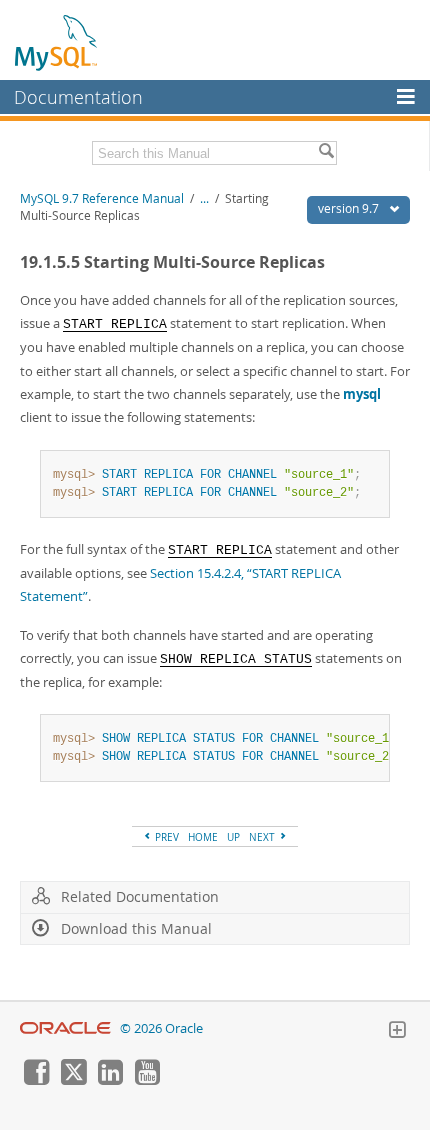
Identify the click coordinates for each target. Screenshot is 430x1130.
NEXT (263, 837)
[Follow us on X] (73, 1080)
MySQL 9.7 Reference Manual (102, 198)
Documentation (78, 97)
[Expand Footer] (397, 1032)
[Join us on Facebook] (36, 1080)
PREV (165, 837)
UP (233, 837)
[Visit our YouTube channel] (147, 1080)
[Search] (326, 153)
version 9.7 (350, 208)
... (204, 198)
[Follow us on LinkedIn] (110, 1080)
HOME (203, 837)
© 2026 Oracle (161, 1028)
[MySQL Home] (57, 42)
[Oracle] (65, 1028)
